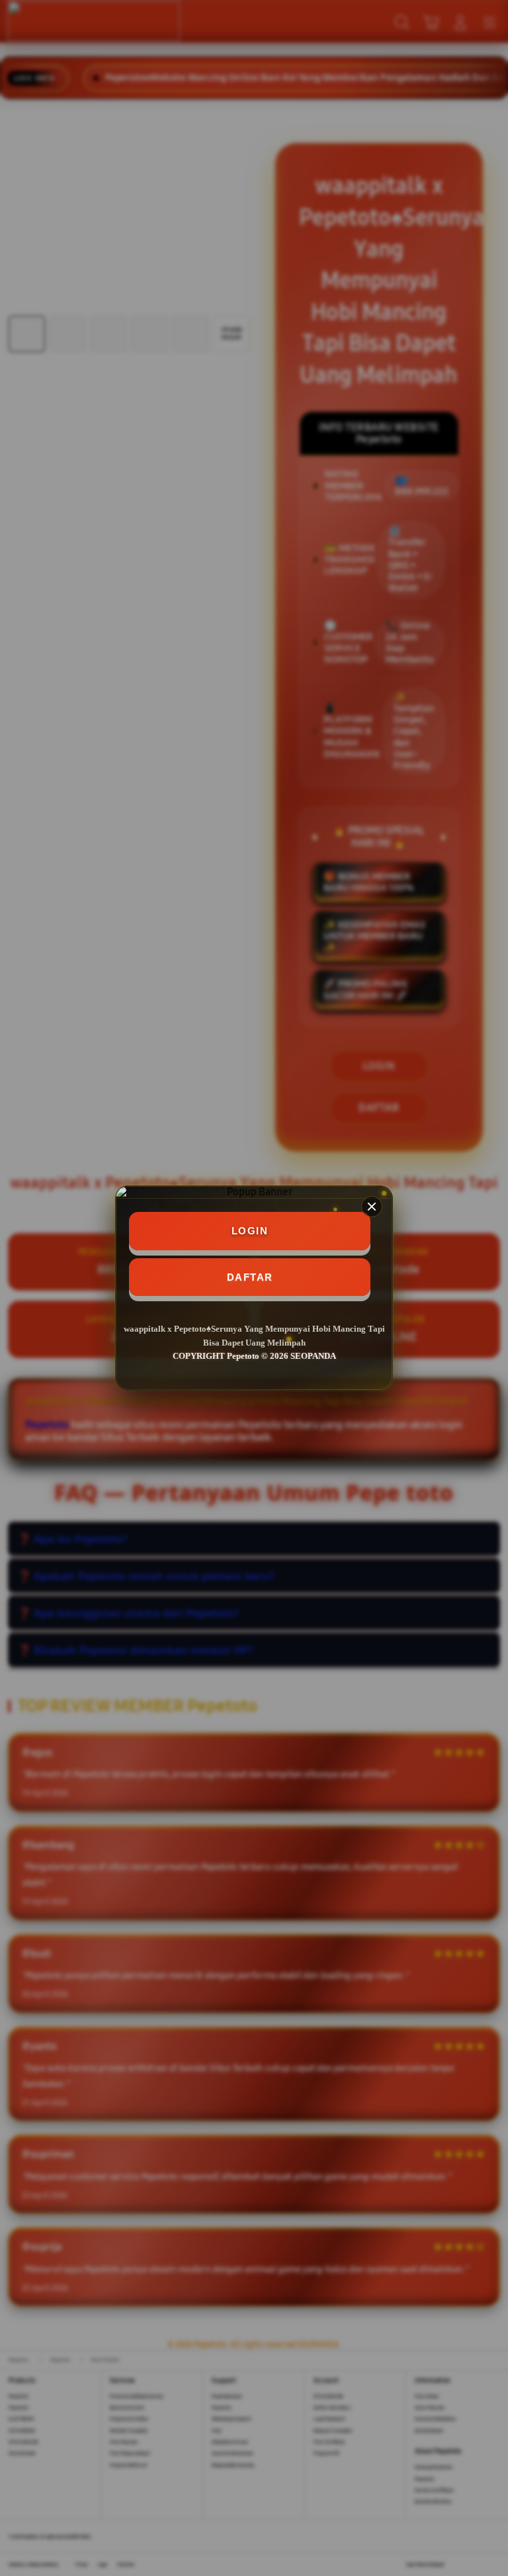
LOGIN (250, 1231)
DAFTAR (250, 1277)
